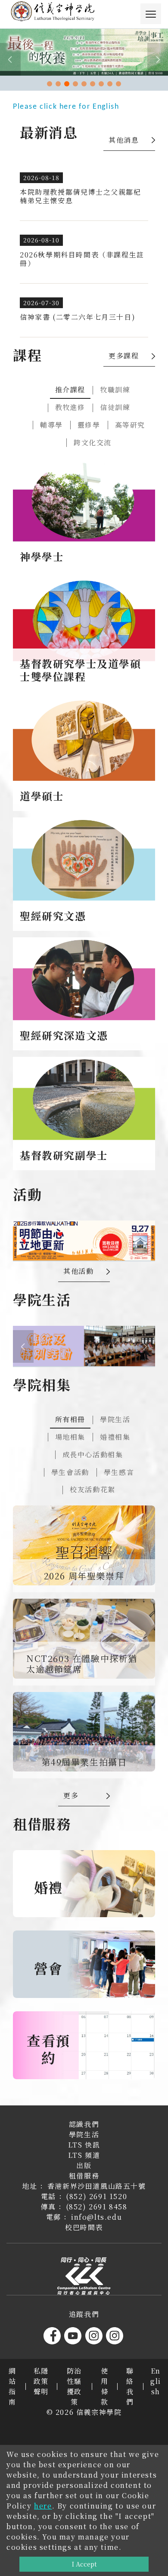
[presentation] (10, 59)
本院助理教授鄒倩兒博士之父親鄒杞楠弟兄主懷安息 (81, 196)
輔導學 (51, 425)
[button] (50, 84)
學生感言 (119, 1472)
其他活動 (78, 1271)
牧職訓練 (115, 390)
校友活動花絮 (93, 1489)
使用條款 (105, 2386)
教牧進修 (70, 407)
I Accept (84, 2564)
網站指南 (12, 2386)
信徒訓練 (115, 407)
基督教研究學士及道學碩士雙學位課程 (81, 670)
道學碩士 (42, 796)
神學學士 (42, 556)
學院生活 (115, 1419)
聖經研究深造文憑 (64, 1035)
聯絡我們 (130, 2386)
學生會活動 (70, 1472)
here (43, 2506)
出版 (84, 2165)
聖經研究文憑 (53, 916)
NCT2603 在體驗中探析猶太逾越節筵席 (82, 1664)
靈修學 (89, 425)
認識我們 (84, 2124)
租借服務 (84, 2176)
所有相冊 (70, 1419)
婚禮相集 (115, 1437)
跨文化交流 (93, 442)
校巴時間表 (84, 2227)
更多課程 (124, 356)
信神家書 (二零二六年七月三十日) (78, 317)
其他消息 (124, 140)
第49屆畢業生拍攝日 (84, 1762)
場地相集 (70, 1437)
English (156, 2381)
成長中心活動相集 (93, 1455)
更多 (71, 1795)
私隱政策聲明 (41, 2381)
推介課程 (70, 390)
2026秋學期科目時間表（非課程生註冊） (82, 259)
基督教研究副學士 (64, 1155)
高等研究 (130, 425)
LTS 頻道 (84, 2155)
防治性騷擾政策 (74, 2386)
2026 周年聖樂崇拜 (84, 1576)
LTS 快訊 (84, 2145)
